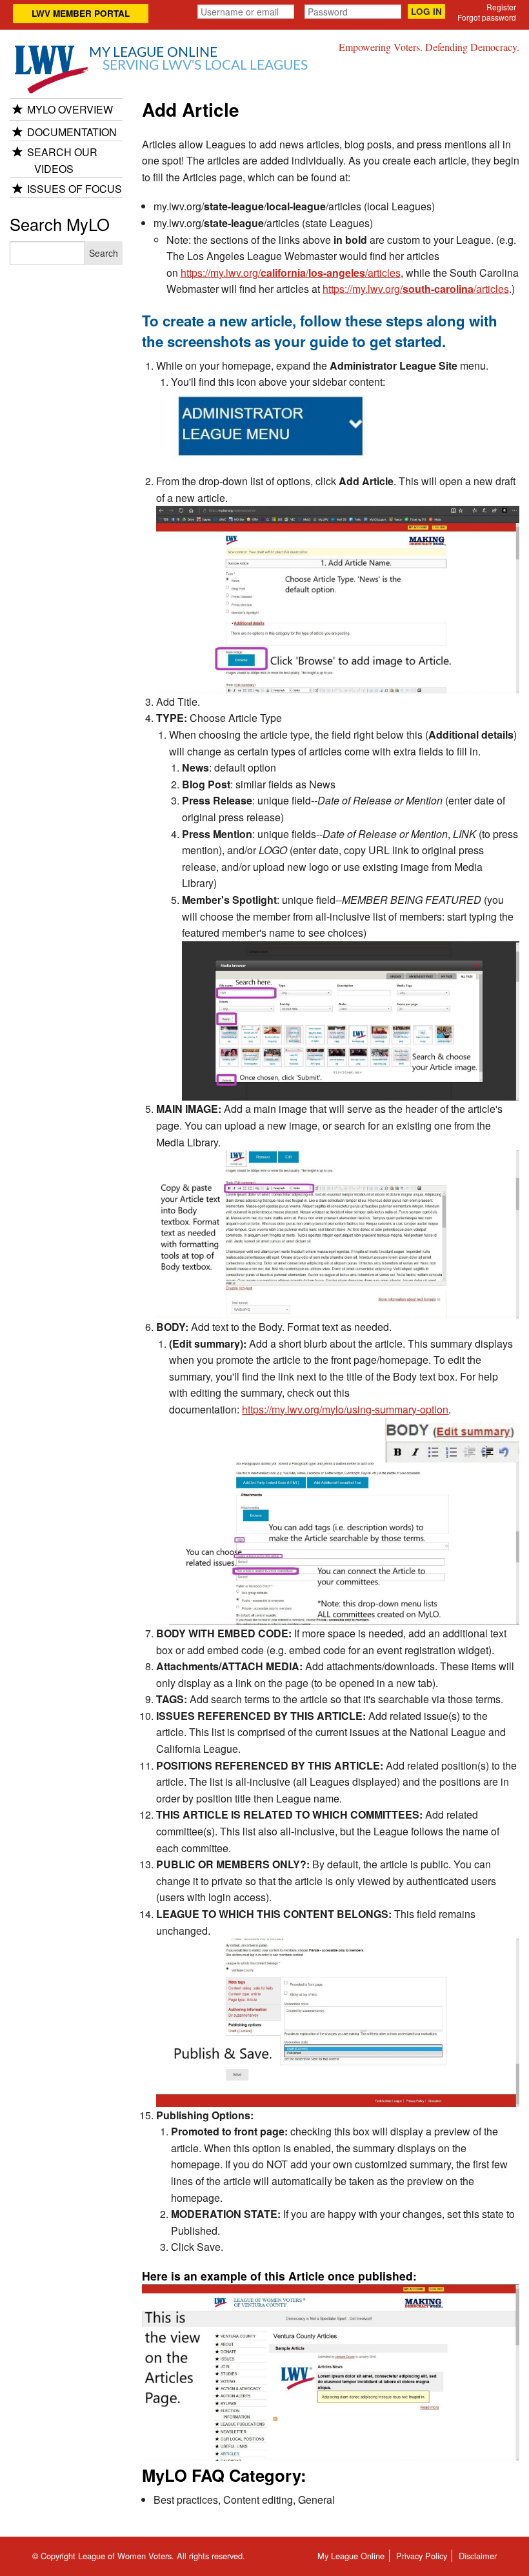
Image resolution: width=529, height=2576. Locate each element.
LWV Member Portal (81, 13)
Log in (426, 11)
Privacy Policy (422, 2556)
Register (501, 7)
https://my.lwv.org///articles (291, 273)
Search (104, 253)
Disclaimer (478, 2556)
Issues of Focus (75, 189)
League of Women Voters (125, 2556)
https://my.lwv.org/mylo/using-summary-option (345, 1409)
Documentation (72, 132)
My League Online (198, 59)
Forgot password (487, 17)
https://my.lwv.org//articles (416, 289)
